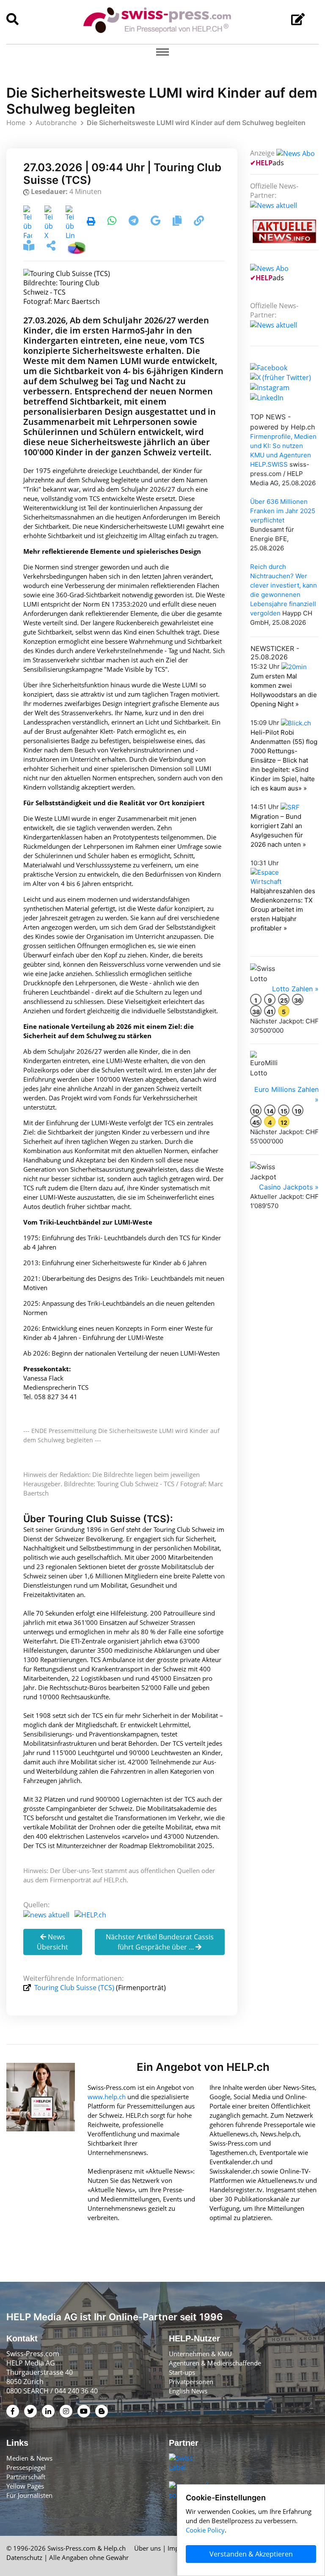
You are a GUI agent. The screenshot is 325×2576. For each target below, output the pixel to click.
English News (188, 2391)
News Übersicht (52, 1942)
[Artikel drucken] (91, 222)
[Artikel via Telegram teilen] (134, 222)
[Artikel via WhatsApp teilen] (113, 222)
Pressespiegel (26, 2467)
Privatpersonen (191, 2382)
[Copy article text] (178, 222)
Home (16, 123)
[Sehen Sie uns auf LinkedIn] (267, 397)
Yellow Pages (25, 2486)
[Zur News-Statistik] (77, 247)
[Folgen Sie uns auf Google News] (156, 222)
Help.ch (115, 2548)
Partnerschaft (26, 2477)
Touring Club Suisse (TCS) (74, 1988)
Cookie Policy (205, 2530)
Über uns (147, 2548)
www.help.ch (107, 2097)
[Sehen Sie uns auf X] (281, 377)
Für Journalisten (29, 2495)
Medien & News (29, 2458)
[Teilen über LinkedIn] (70, 222)
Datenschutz (24, 2557)
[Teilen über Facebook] (28, 222)
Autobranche (56, 123)
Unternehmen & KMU (200, 2354)
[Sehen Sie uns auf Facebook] (269, 367)
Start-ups (182, 2372)
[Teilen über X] (49, 222)
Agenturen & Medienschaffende (215, 2363)
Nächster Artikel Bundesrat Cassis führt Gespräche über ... (160, 1942)
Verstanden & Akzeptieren (251, 2554)
